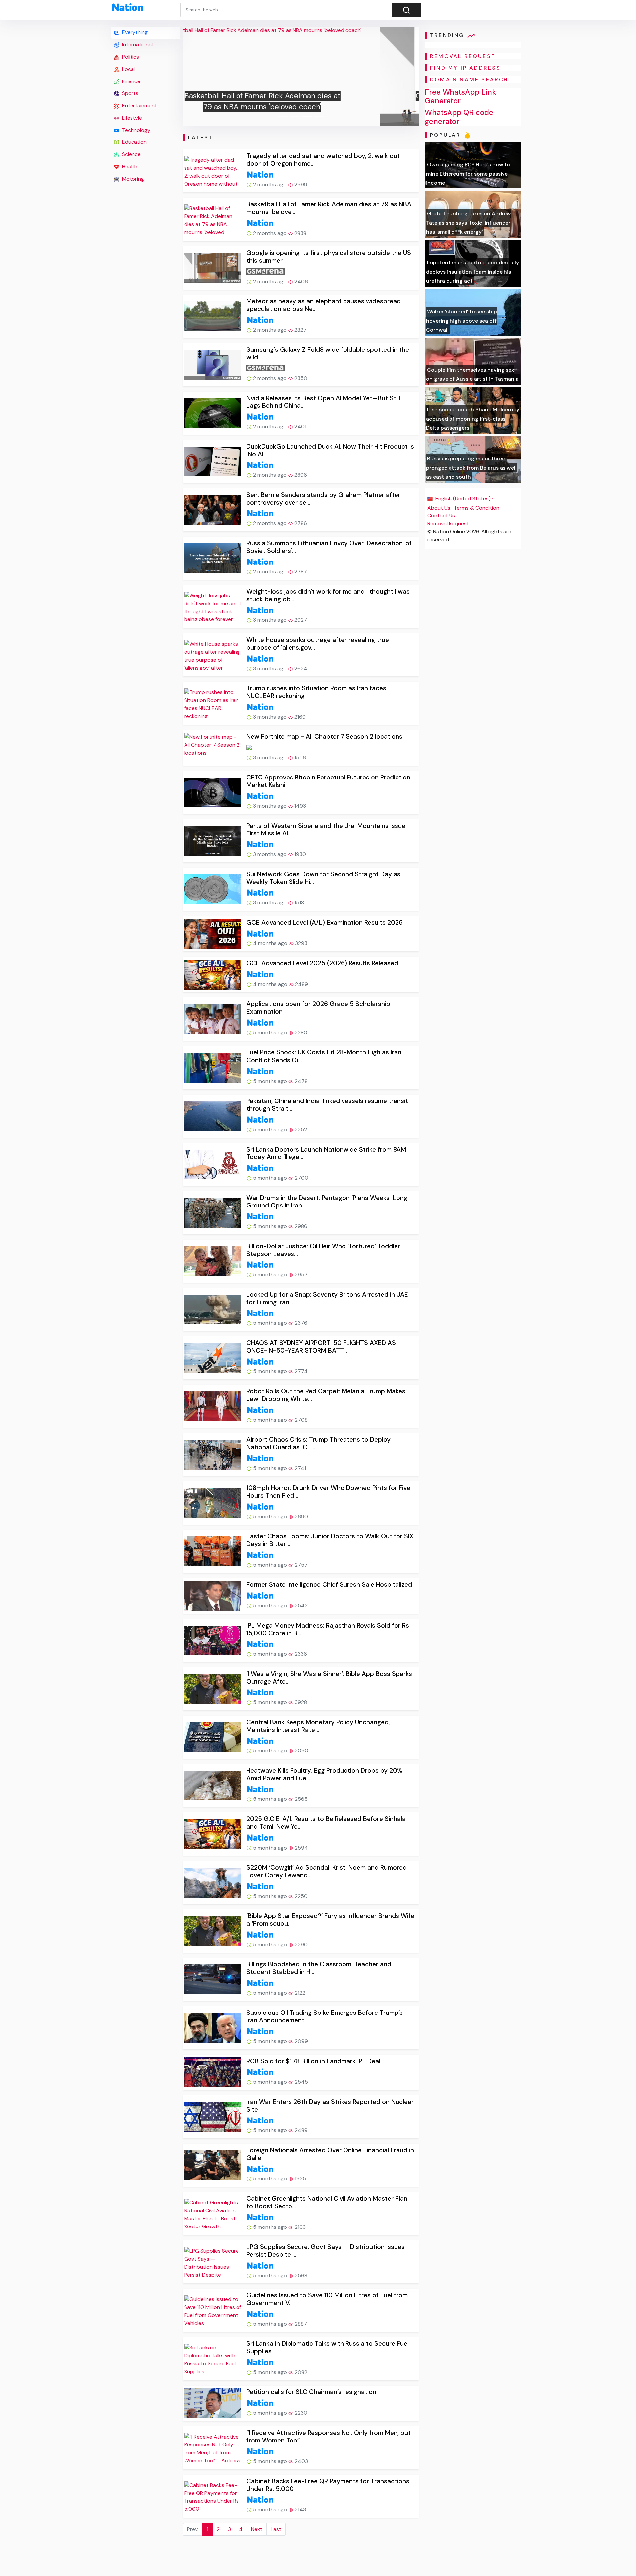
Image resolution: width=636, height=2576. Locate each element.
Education (134, 142)
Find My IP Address (465, 68)
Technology (135, 130)
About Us (439, 508)
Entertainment (139, 106)
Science (131, 154)
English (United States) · (463, 498)
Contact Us (441, 516)
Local (128, 69)
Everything (134, 32)
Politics (130, 57)
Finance (131, 81)
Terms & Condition (477, 508)
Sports (130, 93)
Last (276, 2529)
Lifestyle (131, 118)
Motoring (132, 179)
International (137, 45)
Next (257, 2529)
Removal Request (448, 524)
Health (129, 166)
